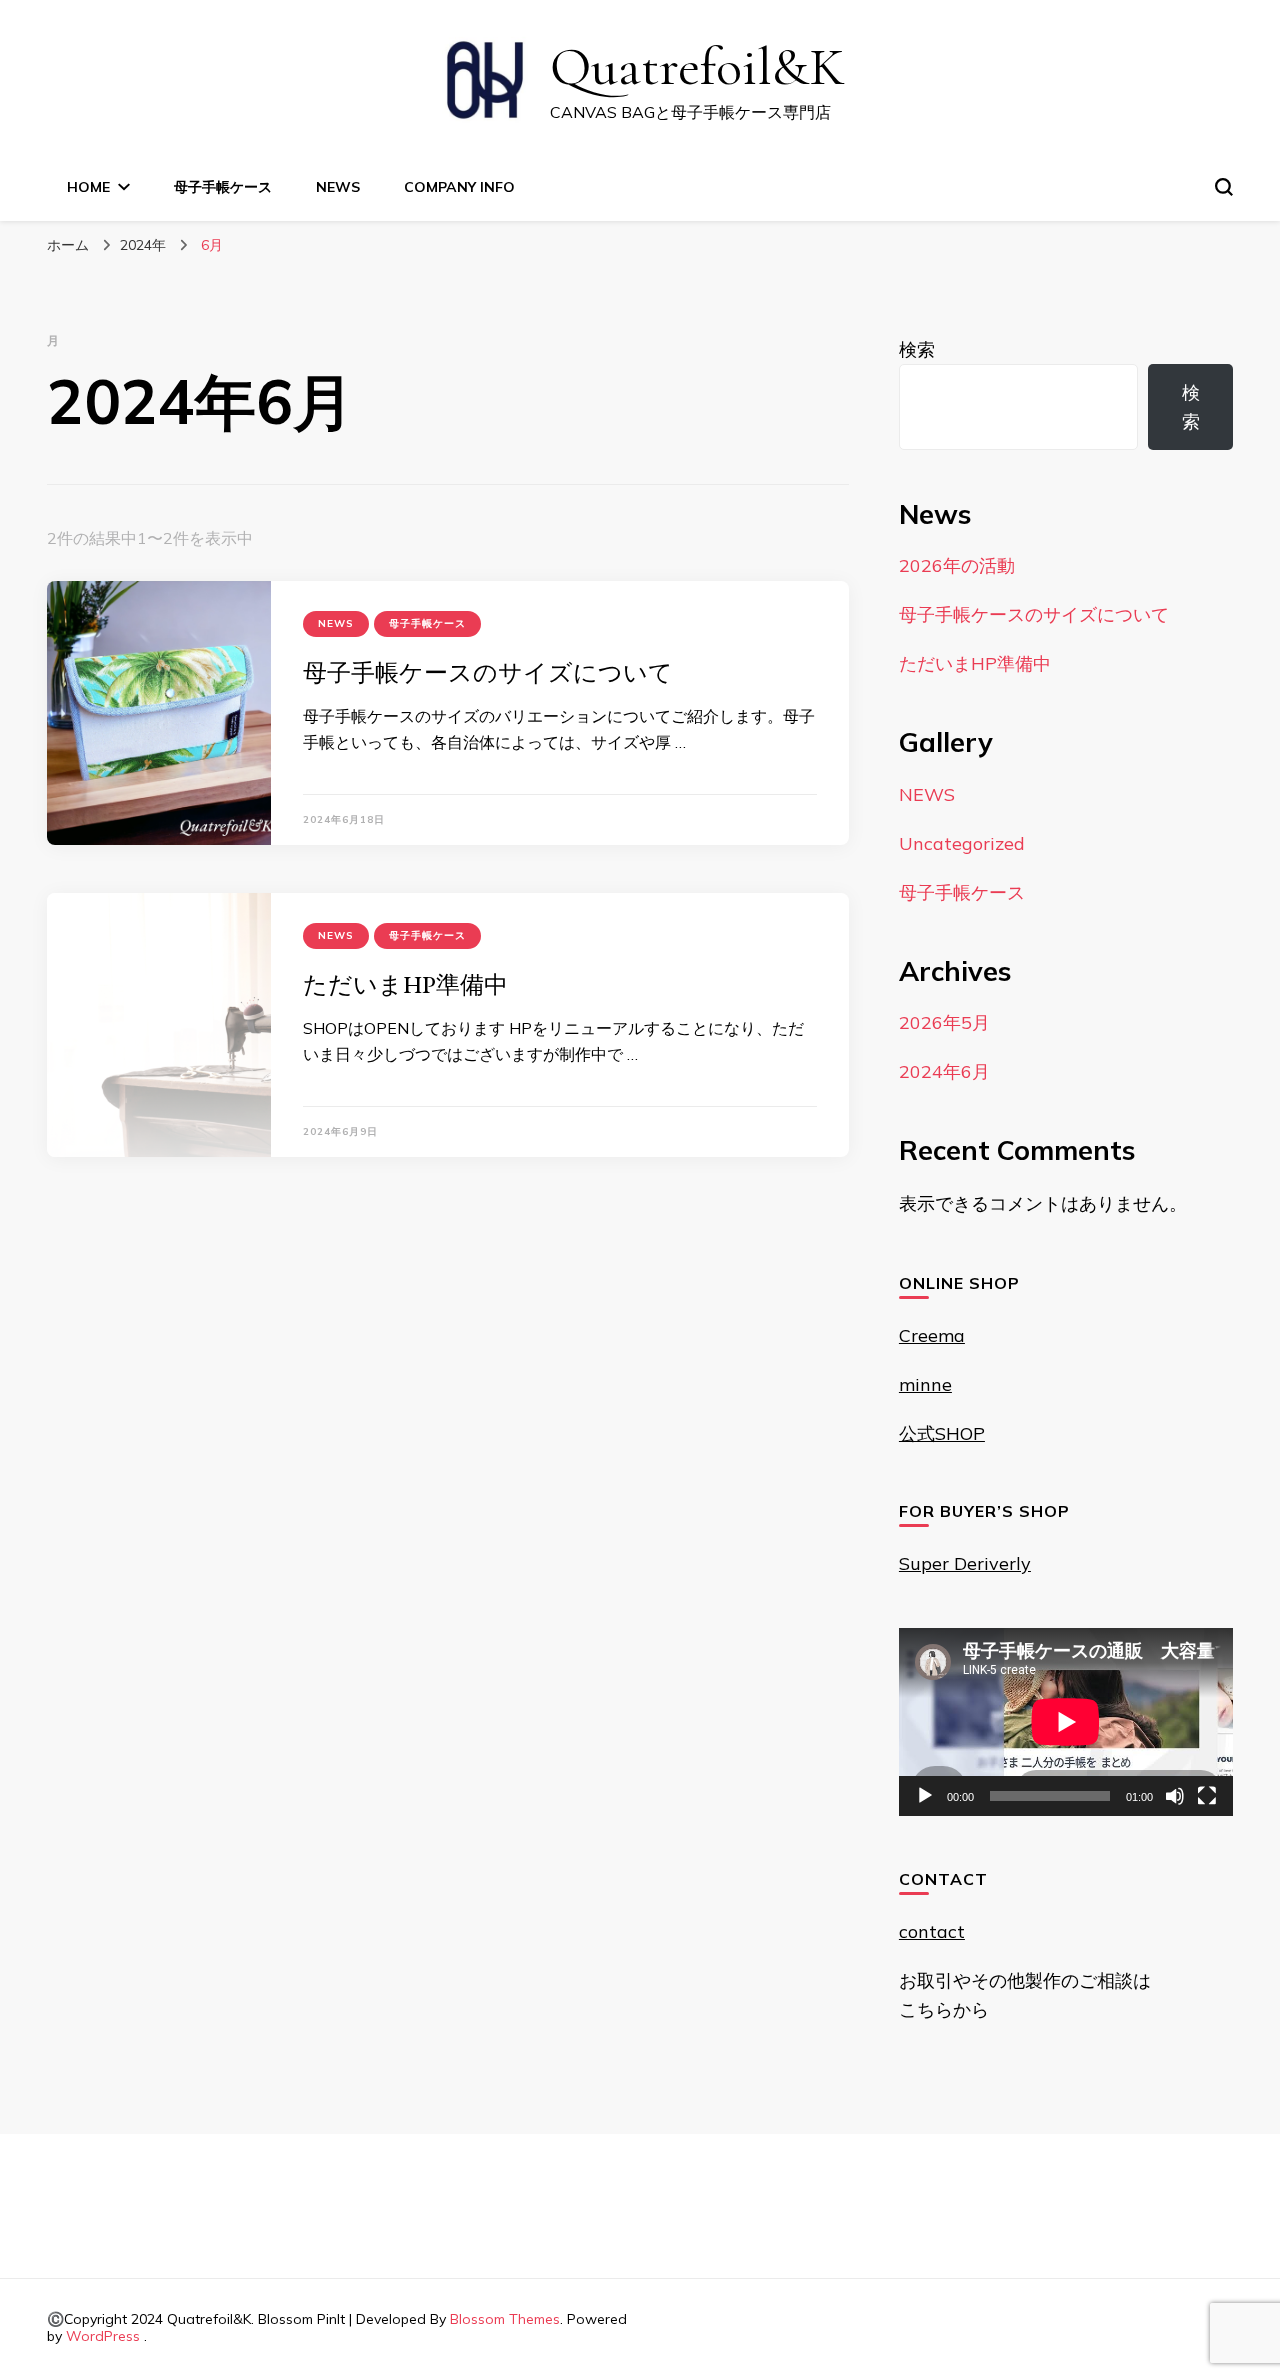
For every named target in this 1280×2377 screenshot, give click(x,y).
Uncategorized (962, 843)
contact (932, 1931)
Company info (459, 187)
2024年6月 (944, 1071)
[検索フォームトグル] (1224, 187)
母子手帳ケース (223, 187)
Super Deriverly (965, 1563)
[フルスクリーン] (1207, 1796)
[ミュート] (1175, 1796)
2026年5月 (944, 1022)
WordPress (103, 2336)
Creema (932, 1335)
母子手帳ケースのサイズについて (488, 672)
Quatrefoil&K (697, 66)
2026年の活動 (957, 565)
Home (88, 187)
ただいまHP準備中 (405, 984)
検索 (917, 349)
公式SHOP (942, 1433)
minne (925, 1384)
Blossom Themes (505, 2319)
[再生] (925, 1796)
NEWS (338, 187)
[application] (1066, 1722)
